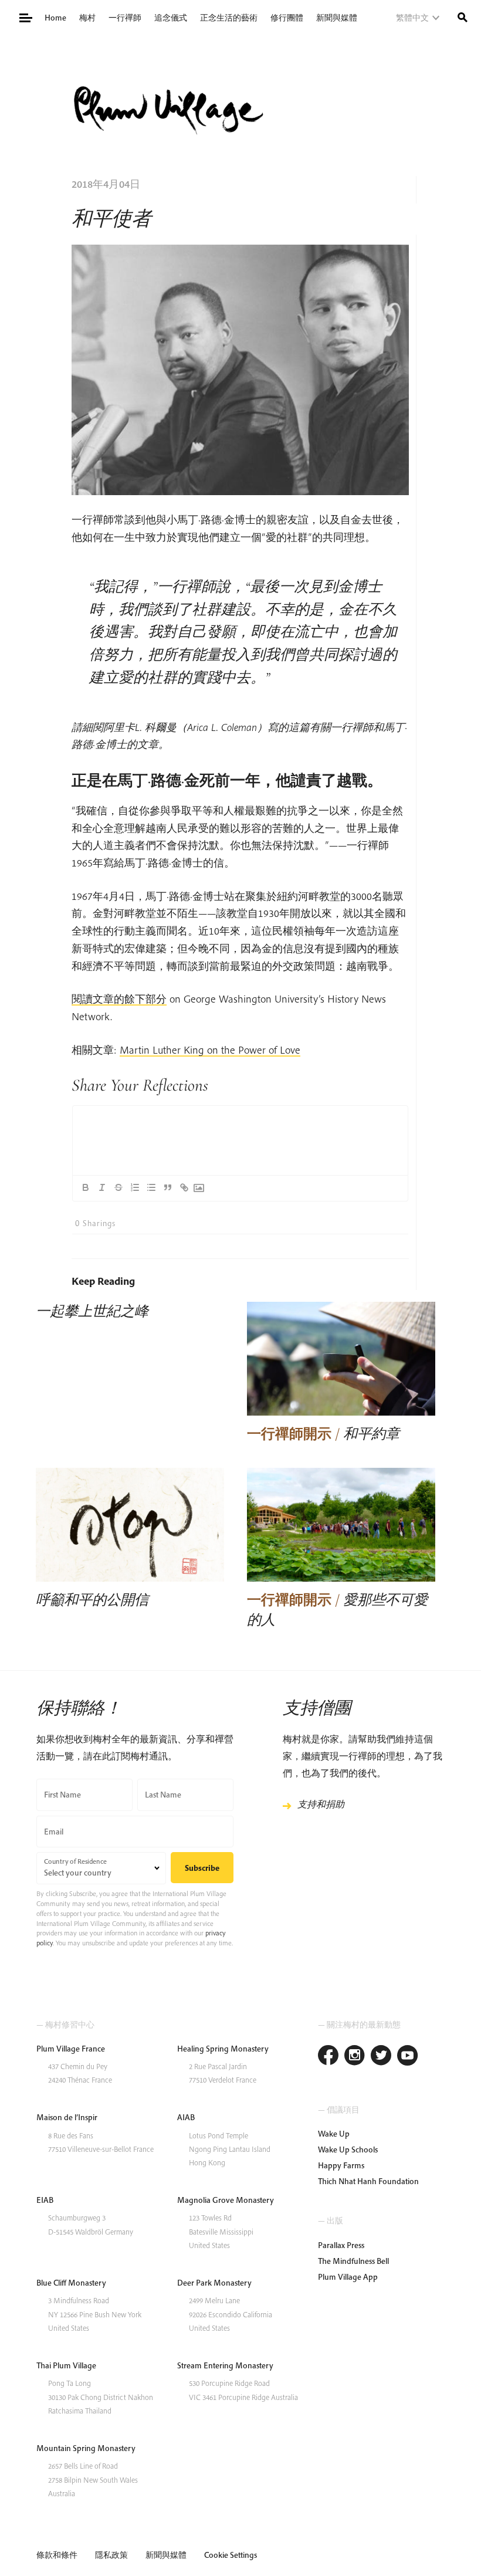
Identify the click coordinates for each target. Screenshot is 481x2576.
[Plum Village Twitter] (381, 2057)
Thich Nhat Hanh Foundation (368, 2181)
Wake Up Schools (348, 2150)
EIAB (45, 2200)
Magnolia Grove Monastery (226, 2200)
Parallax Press (341, 2245)
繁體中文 (412, 18)
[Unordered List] (151, 1187)
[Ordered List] (135, 1187)
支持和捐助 (321, 1804)
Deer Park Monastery (214, 2283)
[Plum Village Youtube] (407, 2057)
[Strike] (118, 1187)
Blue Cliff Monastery (71, 2283)
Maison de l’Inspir (67, 2117)
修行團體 (287, 18)
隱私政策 (111, 2555)
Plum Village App (348, 2277)
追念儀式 (171, 18)
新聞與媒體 (337, 18)
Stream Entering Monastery (225, 2365)
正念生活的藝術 (229, 18)
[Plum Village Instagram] (355, 2057)
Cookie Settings (231, 2555)
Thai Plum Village (66, 2365)
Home (55, 18)
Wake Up (334, 2134)
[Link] (184, 1187)
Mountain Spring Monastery (86, 2448)
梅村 (87, 18)
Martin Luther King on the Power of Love (210, 1050)
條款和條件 (57, 2555)
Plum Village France (71, 2049)
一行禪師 (125, 18)
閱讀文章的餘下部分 (119, 999)
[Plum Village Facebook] (328, 2057)
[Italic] (102, 1187)
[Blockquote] (168, 1187)
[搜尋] (463, 16)
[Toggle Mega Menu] (25, 17)
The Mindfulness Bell (353, 2261)
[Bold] (86, 1187)
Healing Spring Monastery (223, 2049)
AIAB (186, 2117)
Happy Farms (341, 2165)
